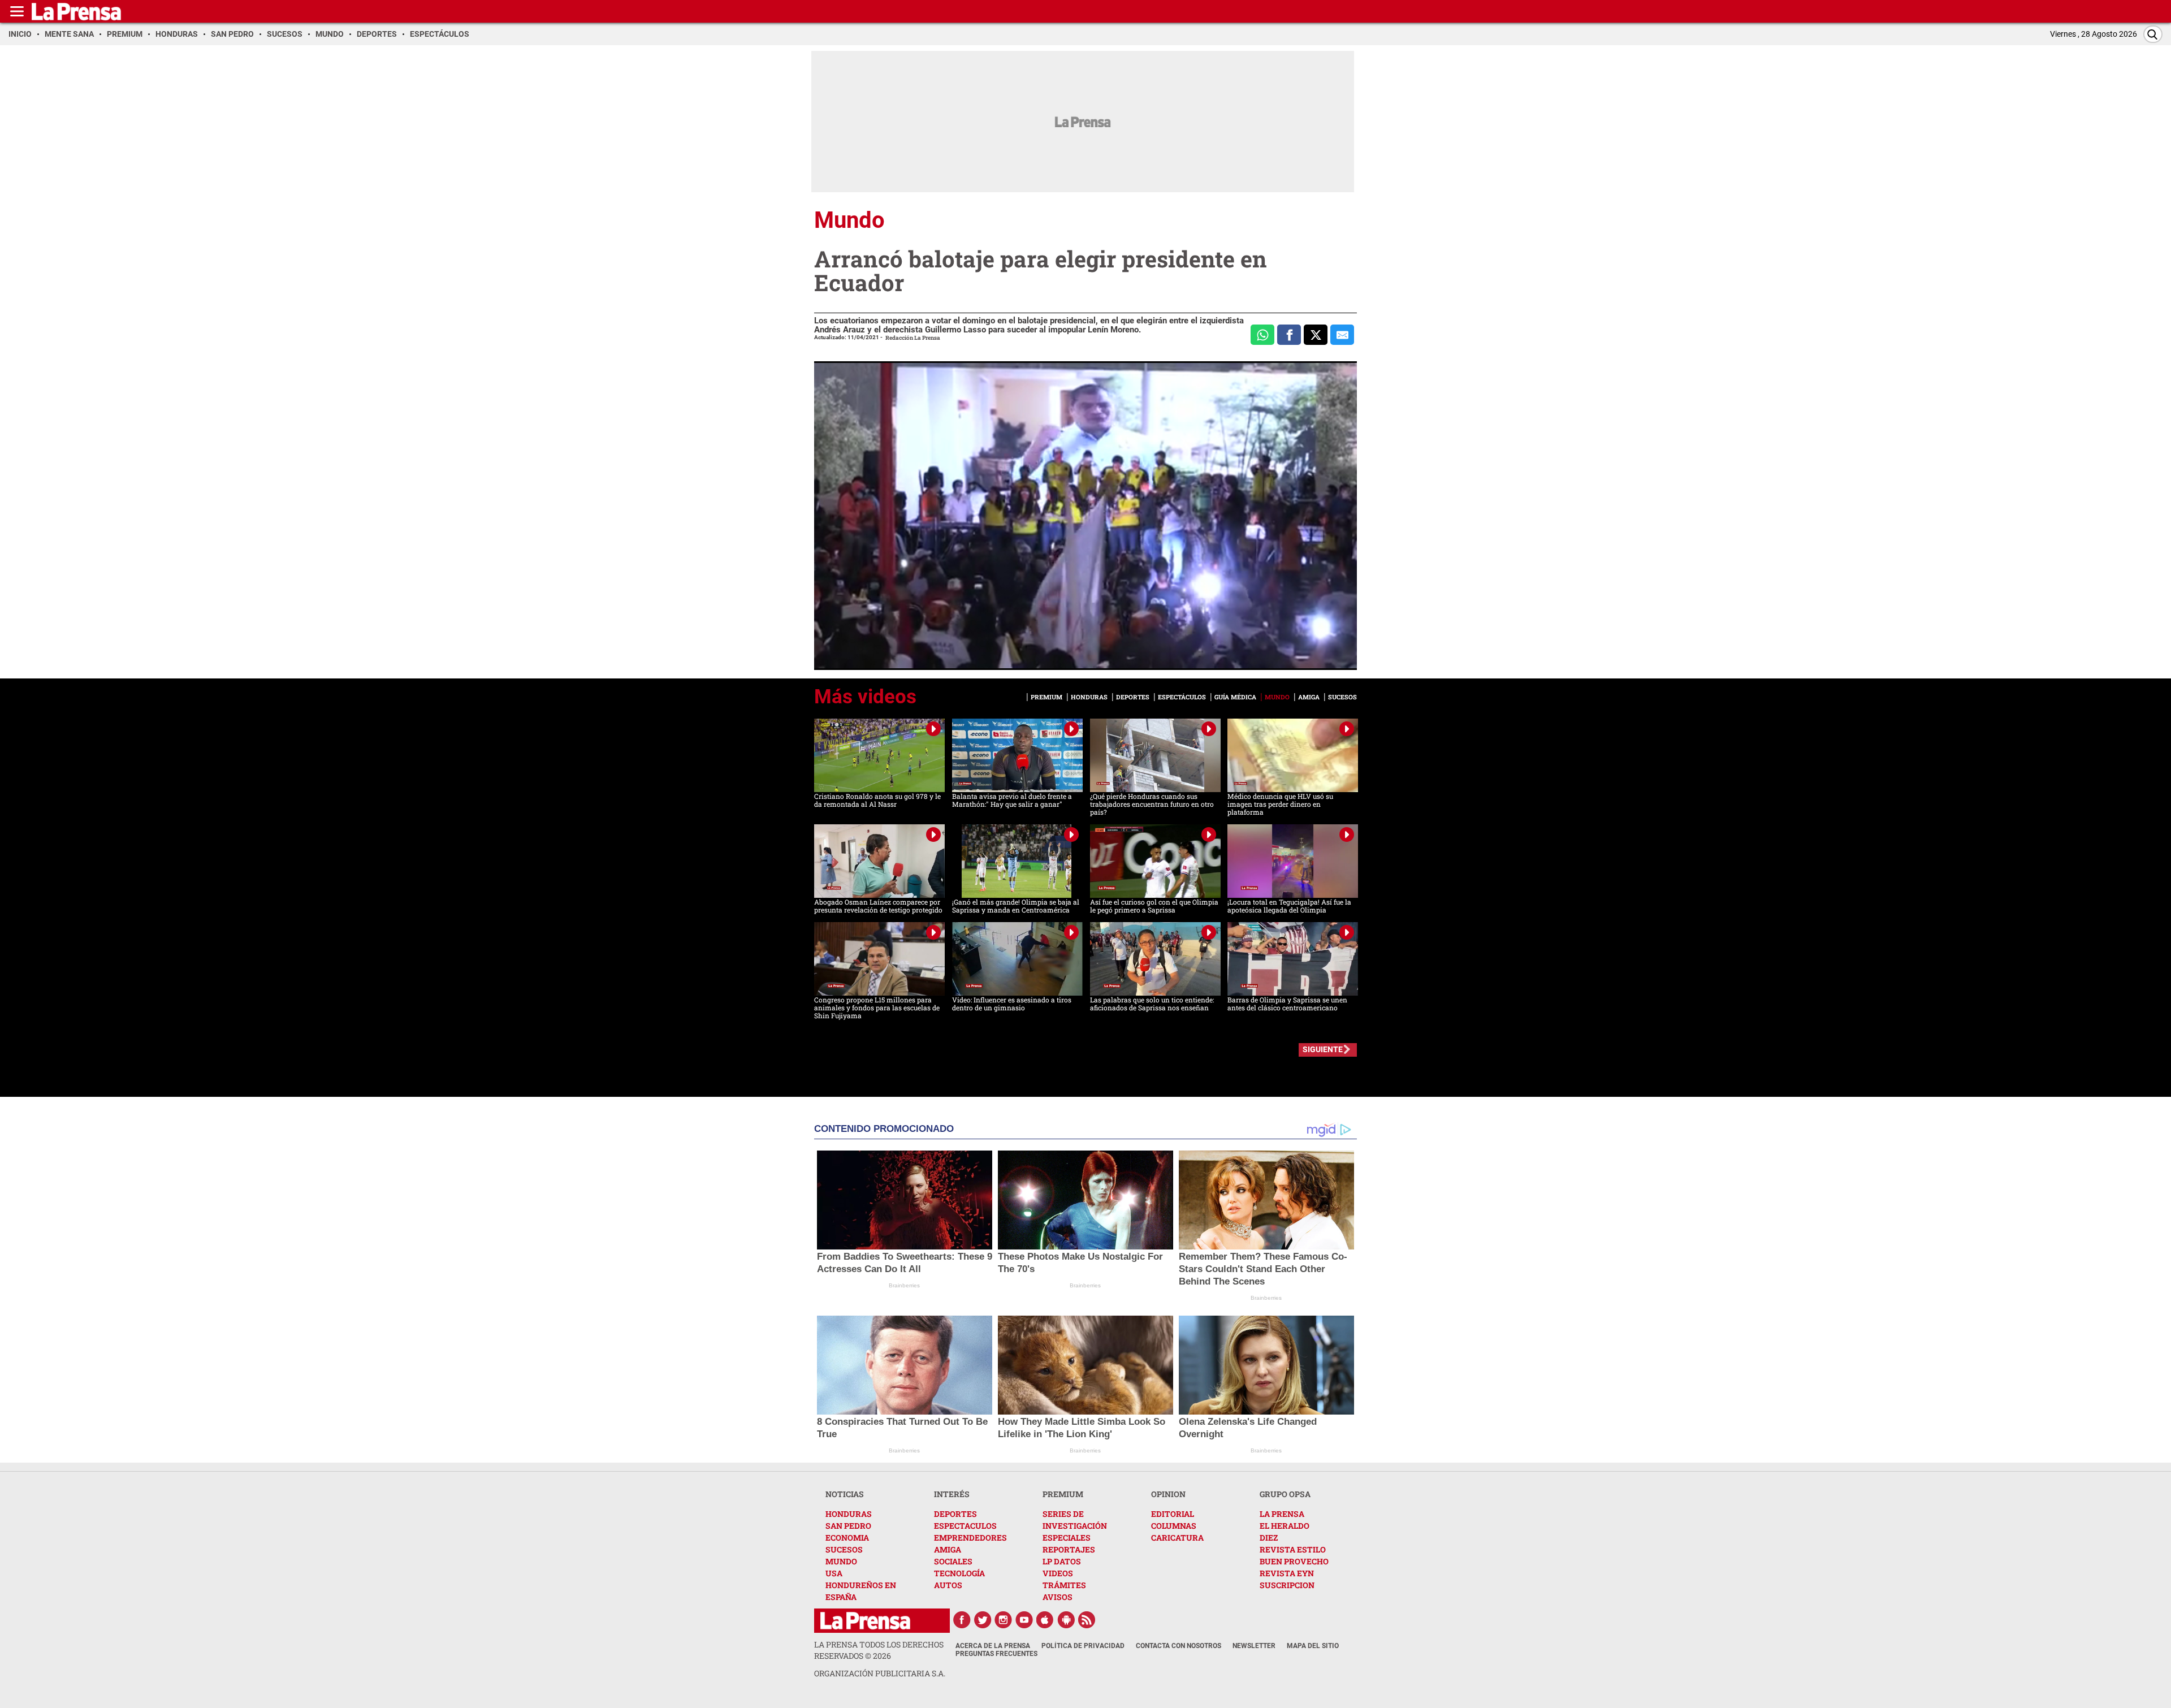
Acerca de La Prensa (993, 1646)
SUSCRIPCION (1287, 1585)
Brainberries (904, 1285)
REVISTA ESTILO (1293, 1549)
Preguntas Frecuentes (996, 1654)
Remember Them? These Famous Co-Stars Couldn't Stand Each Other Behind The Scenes (1263, 1269)
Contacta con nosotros (1179, 1646)
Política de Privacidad (1083, 1646)
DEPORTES (955, 1514)
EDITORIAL (1173, 1514)
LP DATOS (1062, 1561)
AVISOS (1058, 1597)
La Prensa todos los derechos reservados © (879, 1650)
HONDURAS (849, 1514)
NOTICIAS (845, 1494)
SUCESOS (844, 1549)
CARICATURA (1177, 1538)
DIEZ (1269, 1538)
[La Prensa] (865, 1621)
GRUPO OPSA (1285, 1494)
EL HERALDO (1285, 1526)
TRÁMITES (1064, 1585)
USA (834, 1573)
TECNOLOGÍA (959, 1573)
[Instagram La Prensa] (1004, 1620)
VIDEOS (1058, 1573)
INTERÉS (952, 1494)
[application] (1085, 516)
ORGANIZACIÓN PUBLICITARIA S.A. (880, 1673)
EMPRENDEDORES (970, 1538)
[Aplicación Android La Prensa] (1066, 1620)
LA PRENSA (1282, 1514)
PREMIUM (1063, 1494)
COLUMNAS (1174, 1526)
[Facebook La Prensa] (962, 1620)
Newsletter (1254, 1646)
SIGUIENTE (1323, 1049)
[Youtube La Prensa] (1024, 1620)
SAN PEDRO (848, 1526)
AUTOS (948, 1585)
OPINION (1168, 1494)
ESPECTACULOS (965, 1526)
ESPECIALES (1067, 1538)
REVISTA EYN (1287, 1573)
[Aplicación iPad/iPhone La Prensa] (1045, 1620)
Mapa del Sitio (1313, 1646)
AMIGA (948, 1549)
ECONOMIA (847, 1538)
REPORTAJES (1069, 1549)
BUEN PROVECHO (1294, 1561)
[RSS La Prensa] (1087, 1620)
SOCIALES (953, 1561)
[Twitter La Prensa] (983, 1620)
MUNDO (841, 1561)
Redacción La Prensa (913, 338)
